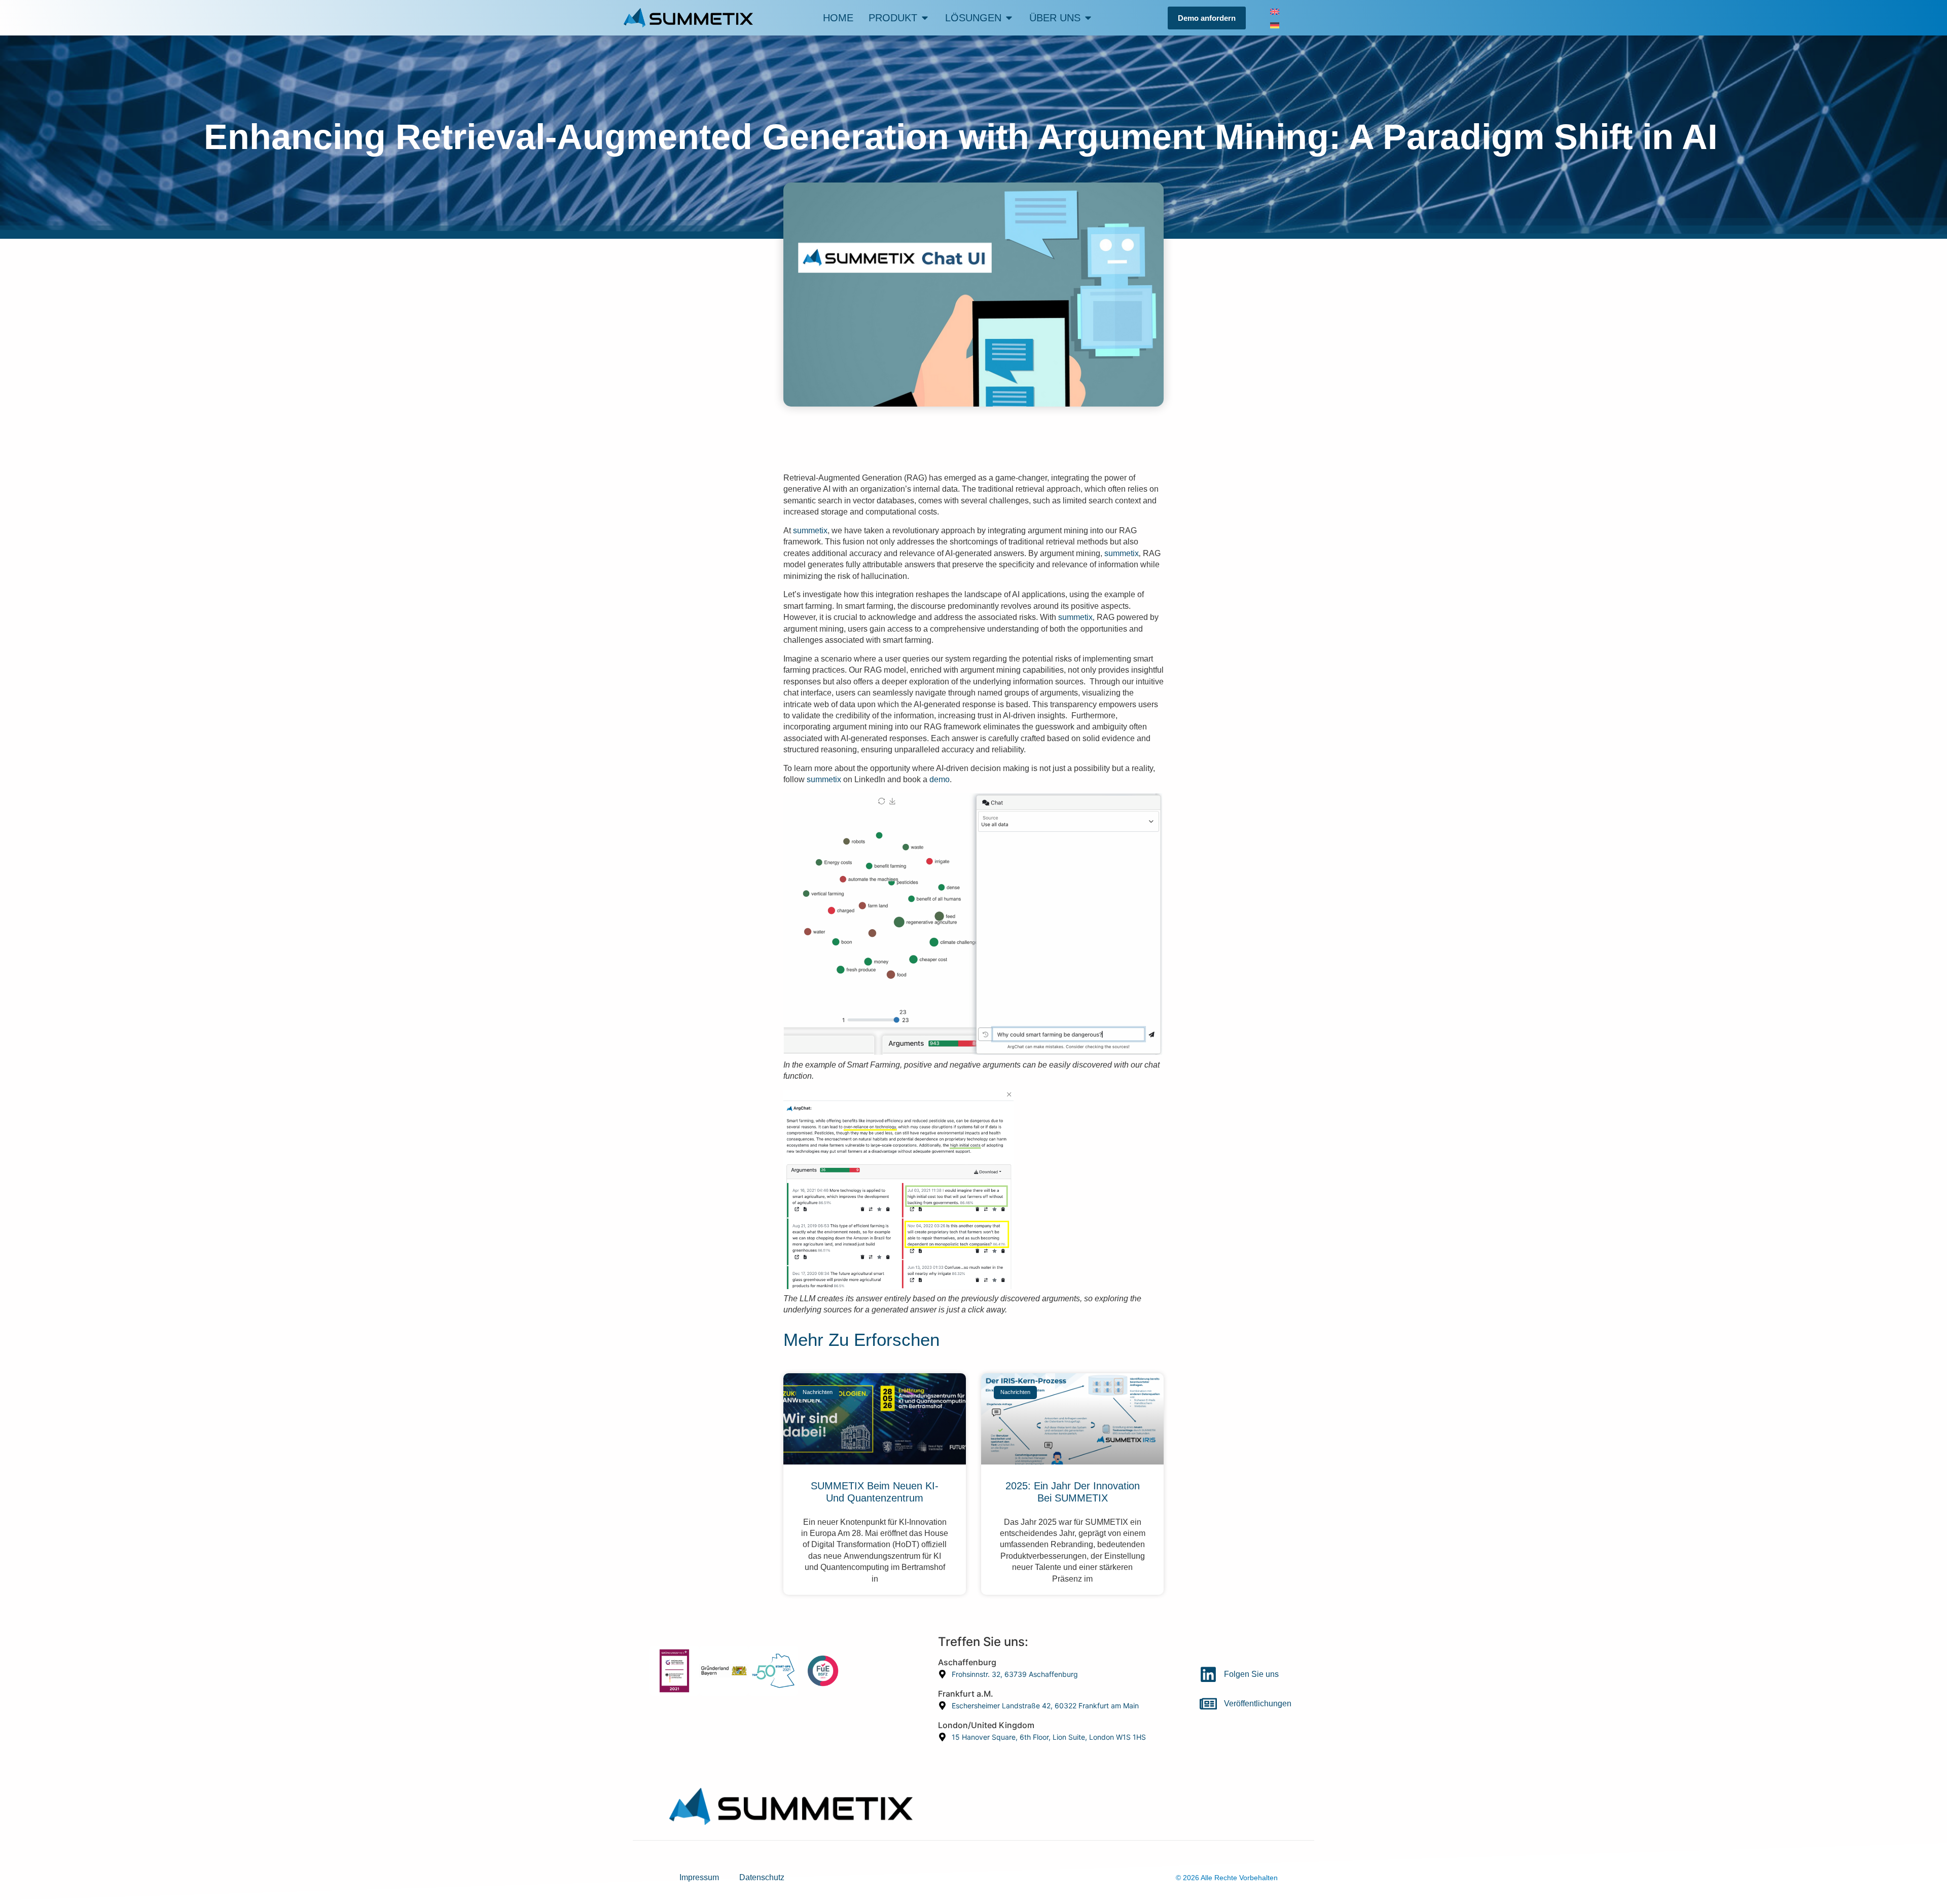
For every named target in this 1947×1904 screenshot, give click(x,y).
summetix (810, 530)
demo (940, 779)
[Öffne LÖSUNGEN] (1009, 18)
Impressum (699, 1877)
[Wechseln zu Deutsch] (1275, 25)
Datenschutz (762, 1877)
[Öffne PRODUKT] (925, 18)
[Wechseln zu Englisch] (1275, 11)
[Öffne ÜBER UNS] (1088, 18)
